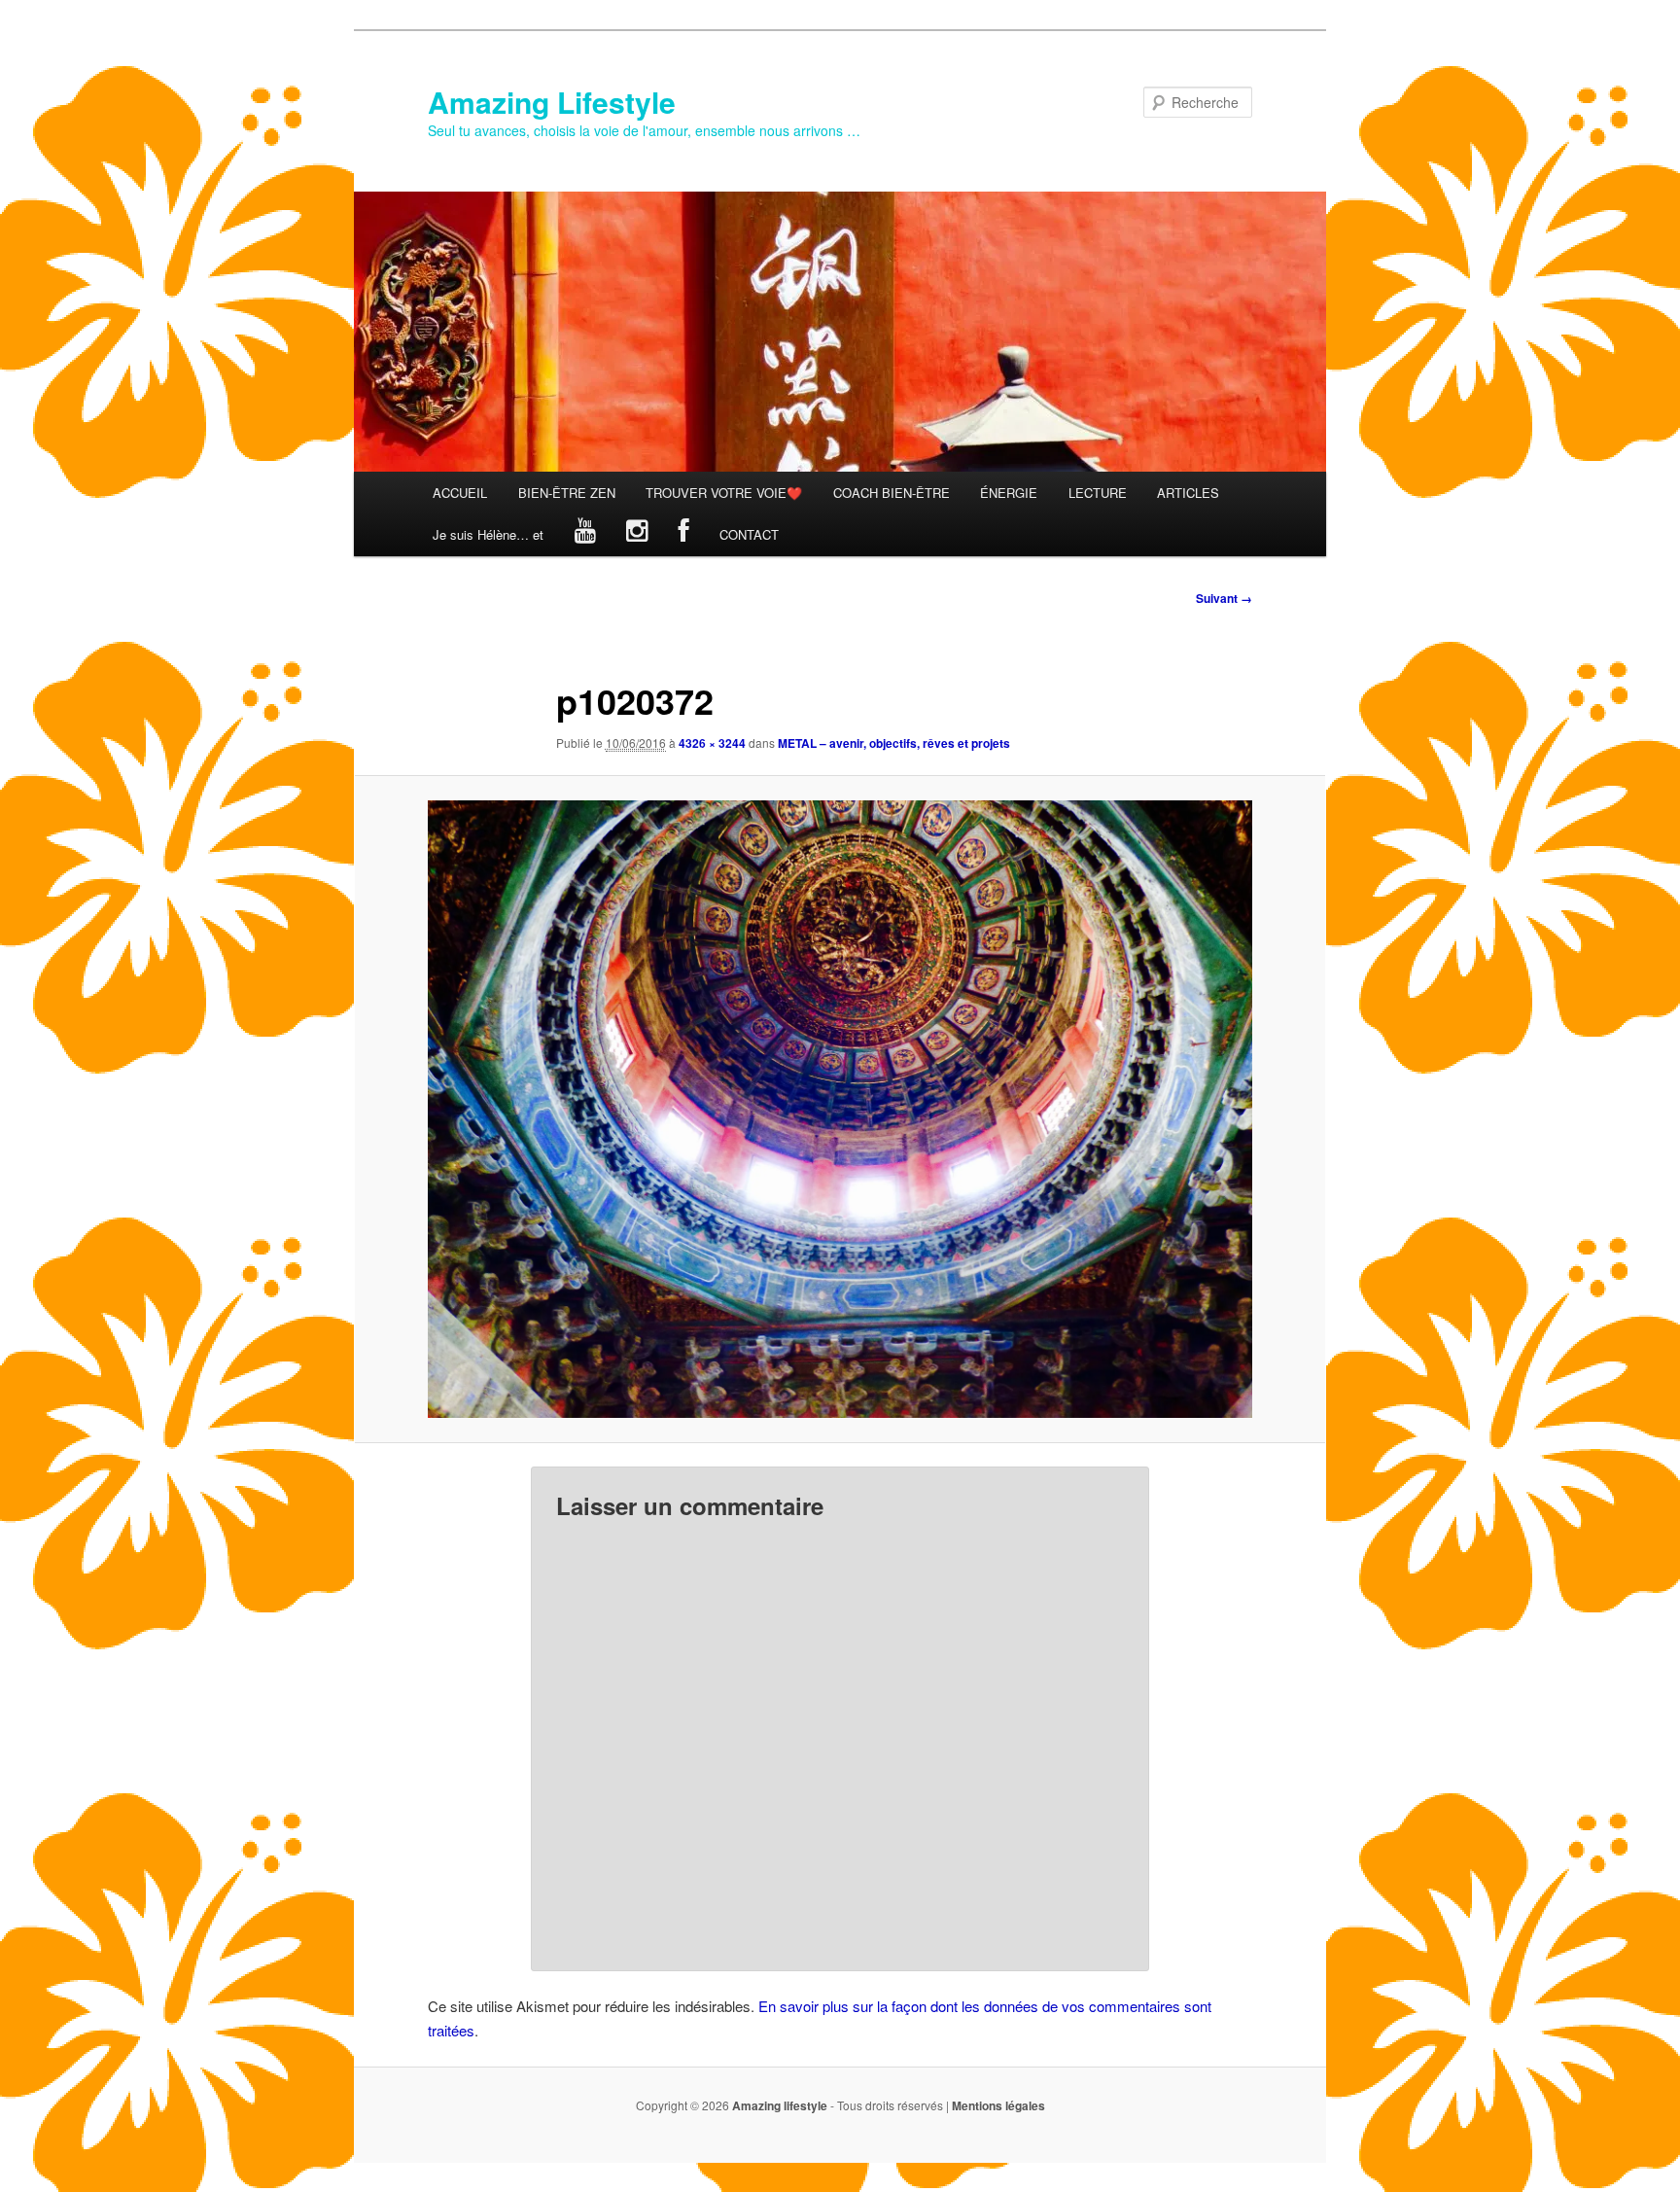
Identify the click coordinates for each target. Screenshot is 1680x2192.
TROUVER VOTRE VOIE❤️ (724, 493)
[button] (840, 1110)
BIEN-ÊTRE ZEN (567, 493)
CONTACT (749, 534)
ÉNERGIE (1009, 493)
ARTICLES (1188, 493)
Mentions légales (998, 2105)
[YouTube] (585, 534)
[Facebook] (684, 534)
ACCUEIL (460, 493)
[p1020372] (840, 1110)
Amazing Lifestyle (552, 102)
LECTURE (1098, 493)
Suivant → (1224, 598)
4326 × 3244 (712, 743)
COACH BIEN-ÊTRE (892, 493)
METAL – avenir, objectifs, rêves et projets (894, 743)
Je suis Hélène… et (488, 534)
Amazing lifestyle (780, 2105)
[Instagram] (637, 534)
